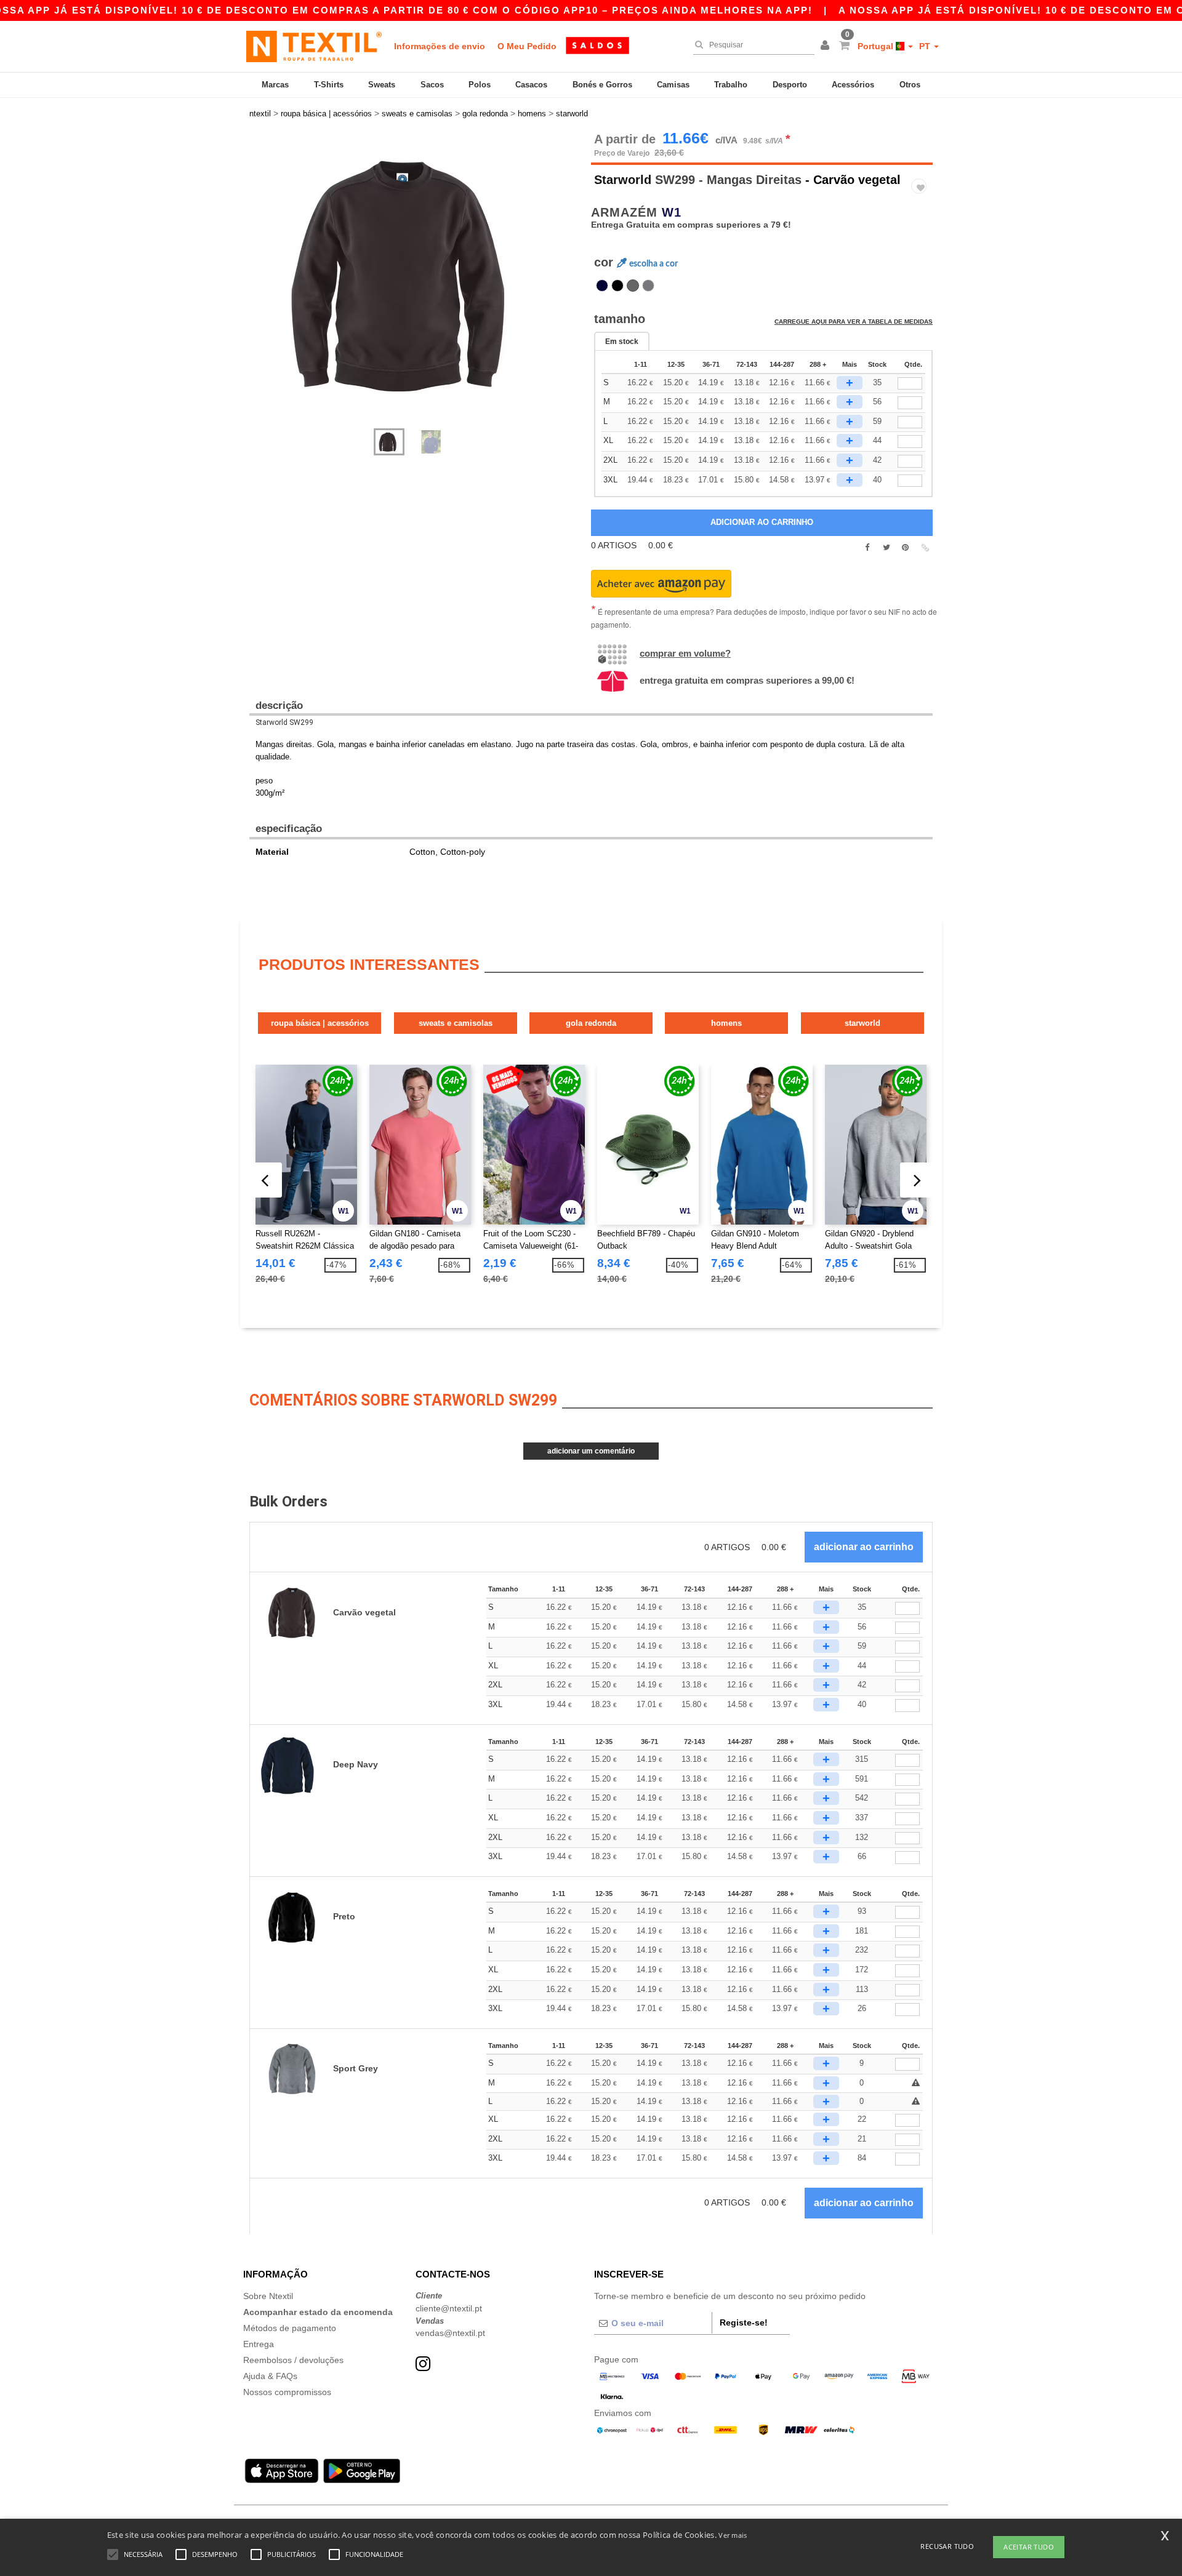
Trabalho (731, 85)
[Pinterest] (905, 548)
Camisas (673, 85)
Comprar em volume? (685, 653)
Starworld (623, 180)
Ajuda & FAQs (270, 2376)
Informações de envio (440, 46)
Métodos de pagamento (290, 2328)
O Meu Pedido (527, 46)
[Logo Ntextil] (314, 46)
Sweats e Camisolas (456, 1023)
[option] (416, 274)
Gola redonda (591, 1023)
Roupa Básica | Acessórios (320, 1023)
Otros (910, 85)
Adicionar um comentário (591, 1451)
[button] (827, 46)
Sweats (382, 85)
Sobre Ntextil (268, 2296)
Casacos (531, 85)
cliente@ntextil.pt (449, 2308)
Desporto (790, 85)
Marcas (275, 85)
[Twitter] (886, 548)
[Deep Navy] (602, 286)
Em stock (622, 342)
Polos (480, 85)
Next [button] (258, 287)
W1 (672, 212)
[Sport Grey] (648, 286)
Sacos (432, 85)
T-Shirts (329, 85)
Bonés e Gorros (602, 85)
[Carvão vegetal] (633, 286)
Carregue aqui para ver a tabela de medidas (854, 322)
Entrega (259, 2344)
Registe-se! (744, 2322)
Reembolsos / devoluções (293, 2360)
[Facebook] (867, 548)
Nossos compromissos (287, 2392)
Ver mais (733, 2535)
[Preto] (617, 286)
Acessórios (853, 85)
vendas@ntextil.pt (450, 2333)
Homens (726, 1023)
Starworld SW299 (284, 722)
